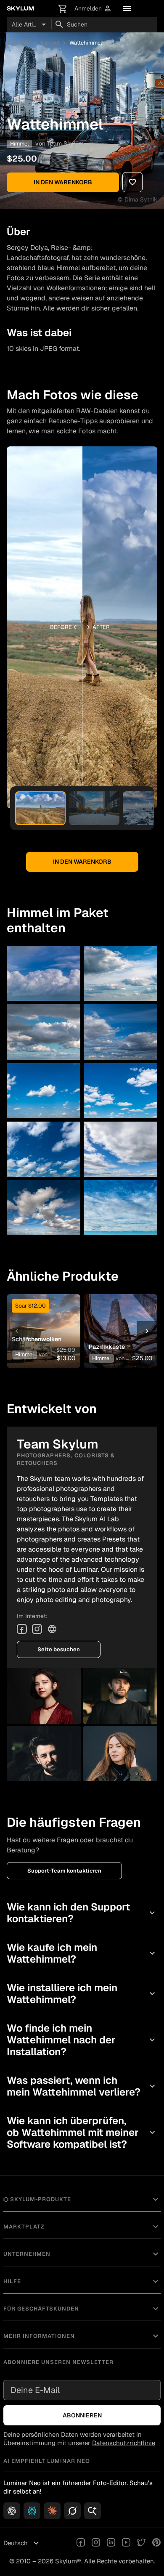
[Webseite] (52, 1629)
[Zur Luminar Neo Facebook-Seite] (81, 2543)
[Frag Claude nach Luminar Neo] (52, 2511)
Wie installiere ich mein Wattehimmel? (82, 1994)
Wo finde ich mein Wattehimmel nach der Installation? (82, 2040)
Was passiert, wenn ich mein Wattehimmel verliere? (82, 2086)
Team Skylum (65, 143)
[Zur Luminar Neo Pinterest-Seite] (156, 2543)
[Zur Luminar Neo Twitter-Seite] (141, 2543)
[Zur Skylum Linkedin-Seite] (111, 2543)
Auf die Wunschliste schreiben (44, 1318)
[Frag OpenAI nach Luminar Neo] (12, 2511)
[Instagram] (37, 1629)
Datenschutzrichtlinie (124, 2443)
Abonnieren (82, 2415)
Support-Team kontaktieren (64, 1871)
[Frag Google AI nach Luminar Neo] (93, 2511)
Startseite (19, 43)
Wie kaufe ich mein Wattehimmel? (82, 1953)
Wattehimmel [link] (86, 43)
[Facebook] (22, 1629)
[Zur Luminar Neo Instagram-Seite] (96, 2543)
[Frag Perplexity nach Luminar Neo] (32, 2511)
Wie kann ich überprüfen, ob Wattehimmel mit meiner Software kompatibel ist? (82, 2132)
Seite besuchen (59, 1649)
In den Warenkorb (63, 182)
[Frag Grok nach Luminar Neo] (72, 2511)
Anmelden (93, 9)
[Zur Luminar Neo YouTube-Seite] (126, 2543)
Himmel (50, 43)
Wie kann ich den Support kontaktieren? (82, 1913)
